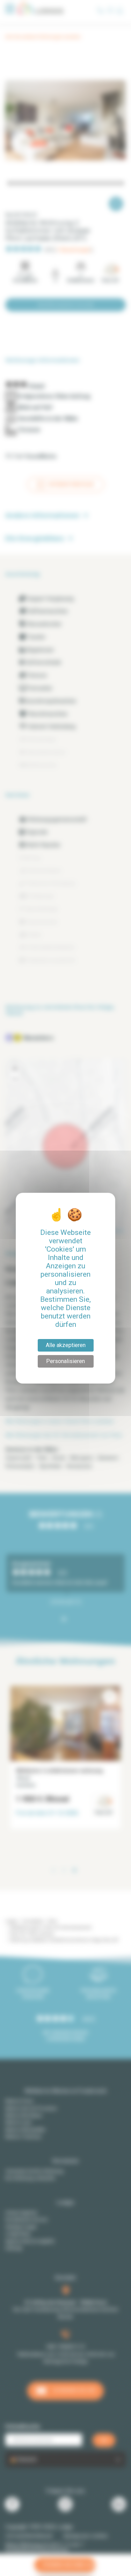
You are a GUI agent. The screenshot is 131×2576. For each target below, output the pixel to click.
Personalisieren (65, 1361)
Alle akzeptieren (66, 1345)
